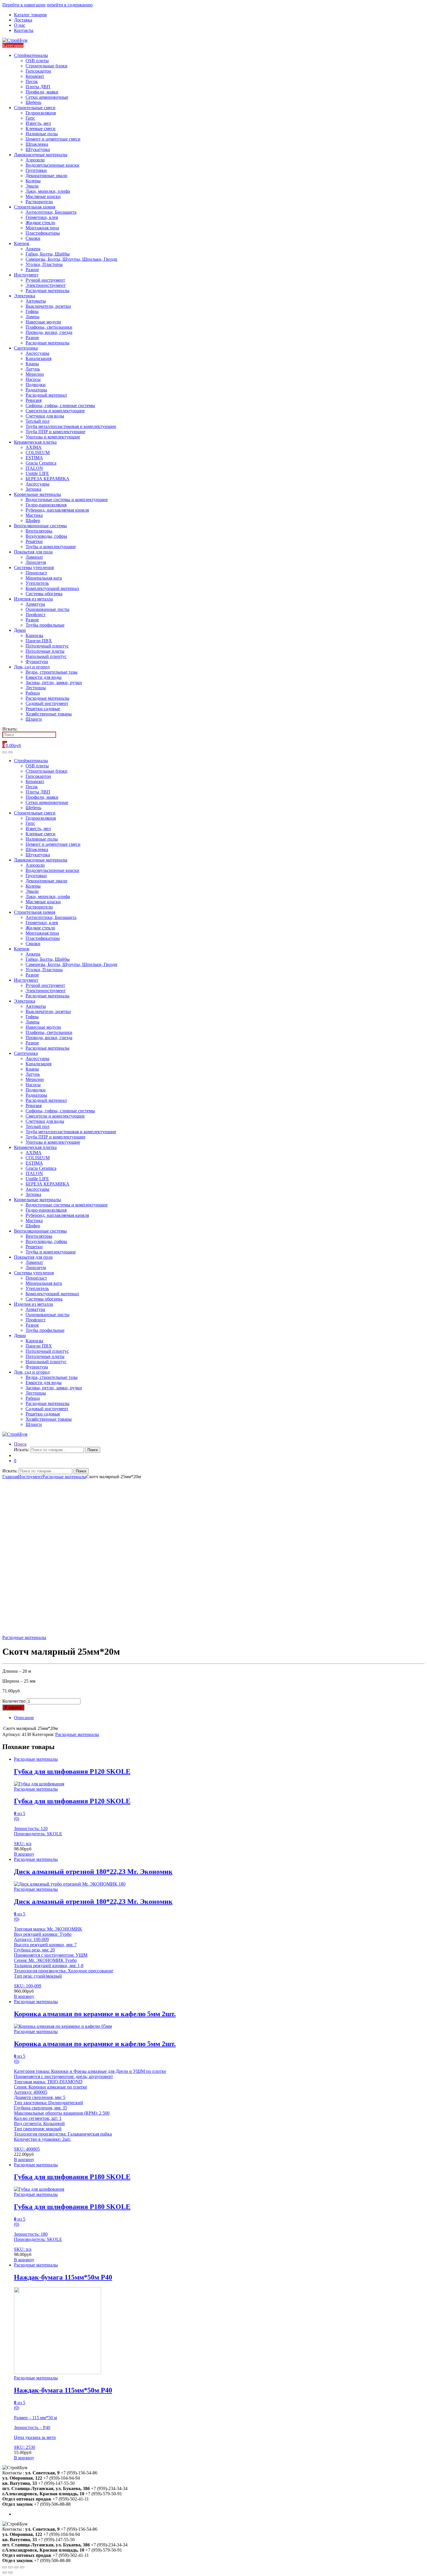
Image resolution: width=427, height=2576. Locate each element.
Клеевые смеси (41, 128)
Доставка (23, 20)
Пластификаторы (43, 233)
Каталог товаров (30, 15)
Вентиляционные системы (40, 526)
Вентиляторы (39, 531)
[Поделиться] (10, 2567)
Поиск (20, 1444)
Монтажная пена (42, 228)
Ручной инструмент (45, 280)
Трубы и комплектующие (51, 547)
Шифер (33, 520)
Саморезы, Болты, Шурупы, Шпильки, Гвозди (71, 259)
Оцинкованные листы (47, 609)
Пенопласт (36, 573)
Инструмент (26, 275)
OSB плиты (37, 61)
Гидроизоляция (41, 113)
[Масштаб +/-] (22, 2567)
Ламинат (34, 557)
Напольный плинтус (46, 656)
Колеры (33, 181)
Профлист (36, 615)
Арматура (35, 604)
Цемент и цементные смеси (53, 139)
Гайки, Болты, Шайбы (48, 254)
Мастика (34, 515)
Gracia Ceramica (41, 463)
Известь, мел (38, 123)
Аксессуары (37, 353)
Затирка (33, 489)
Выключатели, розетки (48, 306)
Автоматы (36, 301)
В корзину (13, 1707)
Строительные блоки (46, 66)
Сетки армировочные (47, 97)
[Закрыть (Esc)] (5, 2567)
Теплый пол (37, 421)
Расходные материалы (47, 290)
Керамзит (35, 76)
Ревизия (34, 400)
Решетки (34, 541)
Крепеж (22, 243)
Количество (14, 1701)
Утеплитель (37, 583)
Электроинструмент (46, 285)
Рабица (33, 693)
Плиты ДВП (38, 87)
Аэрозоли (35, 160)
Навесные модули (43, 322)
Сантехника (26, 348)
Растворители (39, 202)
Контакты (24, 30)
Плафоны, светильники (49, 327)
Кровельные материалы (37, 494)
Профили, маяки (42, 92)
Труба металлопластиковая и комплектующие (71, 426)
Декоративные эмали (46, 176)
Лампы (33, 317)
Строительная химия (35, 207)
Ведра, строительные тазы (52, 672)
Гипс (30, 118)
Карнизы (34, 635)
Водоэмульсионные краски (52, 165)
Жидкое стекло (40, 223)
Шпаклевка (37, 144)
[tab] (219, 1718)
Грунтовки (36, 170)
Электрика (25, 296)
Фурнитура (37, 662)
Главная (10, 1477)
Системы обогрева (44, 594)
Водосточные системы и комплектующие (67, 500)
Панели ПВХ (39, 641)
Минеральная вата (44, 578)
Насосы (33, 379)
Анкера (33, 249)
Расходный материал (46, 395)
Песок (32, 81)
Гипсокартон (38, 71)
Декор (20, 630)
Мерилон (35, 374)
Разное (32, 270)
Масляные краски (43, 196)
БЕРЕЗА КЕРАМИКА (47, 479)
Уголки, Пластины (44, 264)
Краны (32, 364)
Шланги (34, 719)
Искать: (10, 729)
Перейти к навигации (24, 5)
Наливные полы (42, 134)
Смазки (33, 238)
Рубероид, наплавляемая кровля (57, 510)
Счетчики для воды (45, 416)
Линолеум (36, 562)
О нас (20, 25)
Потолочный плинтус (47, 646)
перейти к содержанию (70, 5)
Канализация (38, 358)
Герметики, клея (42, 217)
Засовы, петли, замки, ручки (54, 682)
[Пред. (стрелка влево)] (5, 2573)
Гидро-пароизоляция (46, 505)
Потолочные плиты (45, 651)
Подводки (36, 385)
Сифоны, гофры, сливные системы (60, 405)
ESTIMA (34, 458)
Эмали (32, 186)
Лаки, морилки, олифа (48, 191)
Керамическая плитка (35, 442)
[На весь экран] (16, 2567)
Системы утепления (34, 567)
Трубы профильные (45, 625)
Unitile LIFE (37, 473)
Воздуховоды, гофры (46, 536)
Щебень (33, 102)
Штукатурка (38, 149)
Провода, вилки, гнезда (49, 332)
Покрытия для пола (33, 552)
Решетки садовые (43, 709)
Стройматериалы (31, 55)
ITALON (34, 468)
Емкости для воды (44, 677)
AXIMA (34, 447)
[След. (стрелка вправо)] (10, 2573)
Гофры (32, 311)
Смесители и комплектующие (55, 411)
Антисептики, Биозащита (51, 212)
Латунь (33, 369)
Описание (24, 1718)
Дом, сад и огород (32, 667)
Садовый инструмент (47, 703)
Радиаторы (36, 390)
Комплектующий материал (52, 588)
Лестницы (36, 688)
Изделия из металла (33, 599)
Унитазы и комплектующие (53, 437)
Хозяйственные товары (49, 714)
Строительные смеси (35, 108)
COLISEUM (38, 453)
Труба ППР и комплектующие (55, 432)
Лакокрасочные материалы (41, 155)
